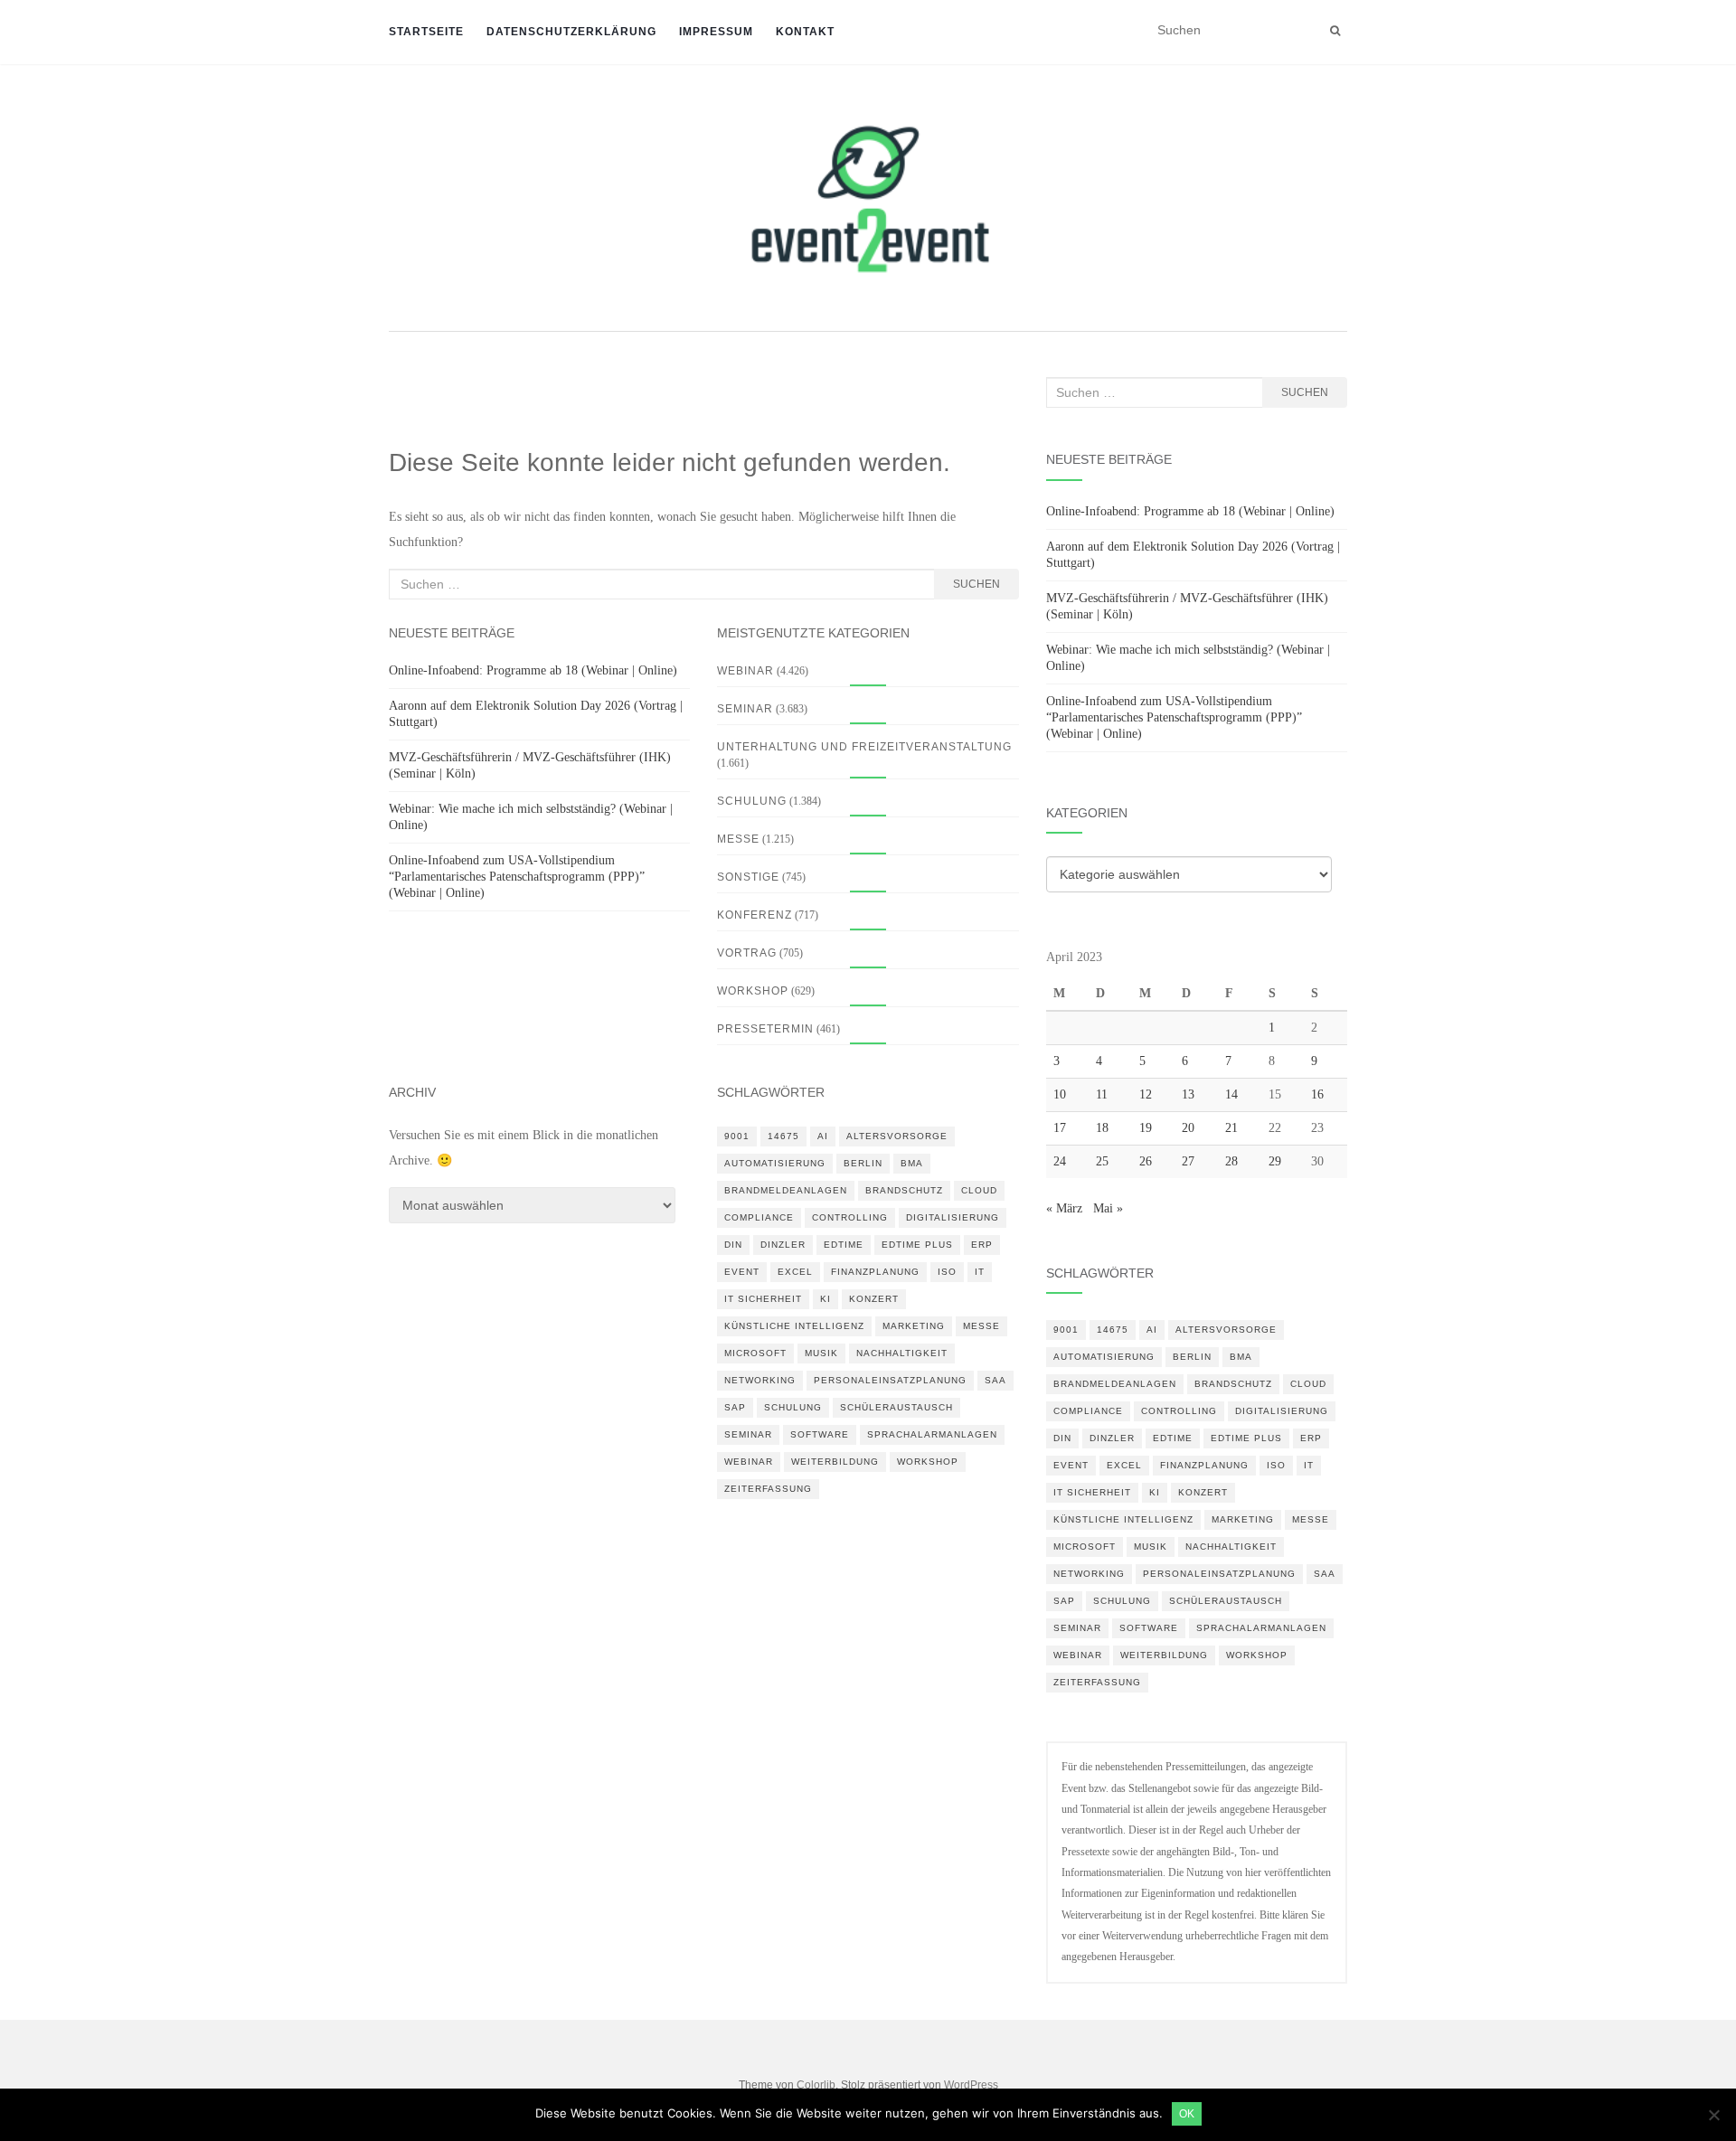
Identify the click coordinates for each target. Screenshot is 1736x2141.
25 (1102, 1161)
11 (1102, 1094)
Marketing (914, 1326)
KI (826, 1299)
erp (982, 1245)
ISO (947, 1272)
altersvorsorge (897, 1136)
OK (1187, 2114)
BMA (912, 1163)
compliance (759, 1217)
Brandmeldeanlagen (786, 1190)
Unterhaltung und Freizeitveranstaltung (864, 747)
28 (1231, 1161)
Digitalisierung (953, 1217)
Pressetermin (765, 1029)
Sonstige (748, 877)
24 (1060, 1161)
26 (1146, 1161)
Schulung (752, 801)
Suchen (976, 584)
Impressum (716, 32)
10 (1060, 1094)
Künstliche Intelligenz (794, 1326)
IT (980, 1272)
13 (1188, 1094)
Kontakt (805, 32)
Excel (795, 1272)
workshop (928, 1462)
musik (821, 1353)
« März (1064, 1208)
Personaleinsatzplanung (890, 1380)
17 (1060, 1128)
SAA (995, 1380)
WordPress (971, 2085)
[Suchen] (1335, 31)
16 (1317, 1094)
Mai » (1108, 1208)
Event (742, 1272)
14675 (783, 1136)
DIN (733, 1245)
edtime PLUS (917, 1245)
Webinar (745, 671)
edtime (844, 1245)
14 (1231, 1094)
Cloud (979, 1190)
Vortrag (747, 953)
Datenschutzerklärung (571, 32)
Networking (760, 1380)
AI (823, 1136)
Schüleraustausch (896, 1407)
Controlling (850, 1217)
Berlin (863, 1163)
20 (1188, 1128)
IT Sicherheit (763, 1299)
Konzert (874, 1299)
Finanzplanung (875, 1272)
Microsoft (755, 1353)
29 (1275, 1161)
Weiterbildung (835, 1462)
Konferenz (755, 915)
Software (820, 1434)
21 (1231, 1128)
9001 (737, 1136)
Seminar (745, 709)
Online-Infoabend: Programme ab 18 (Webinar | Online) (533, 670)
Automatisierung (775, 1163)
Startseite (426, 32)
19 (1146, 1128)
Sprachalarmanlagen (932, 1434)
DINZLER (783, 1245)
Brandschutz (904, 1190)
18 (1102, 1128)
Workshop (753, 991)
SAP (735, 1407)
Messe (738, 839)
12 (1146, 1094)
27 (1188, 1161)
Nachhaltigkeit (902, 1353)
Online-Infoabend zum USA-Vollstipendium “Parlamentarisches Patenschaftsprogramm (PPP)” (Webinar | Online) (517, 877)
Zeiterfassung (768, 1489)
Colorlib (816, 2085)
